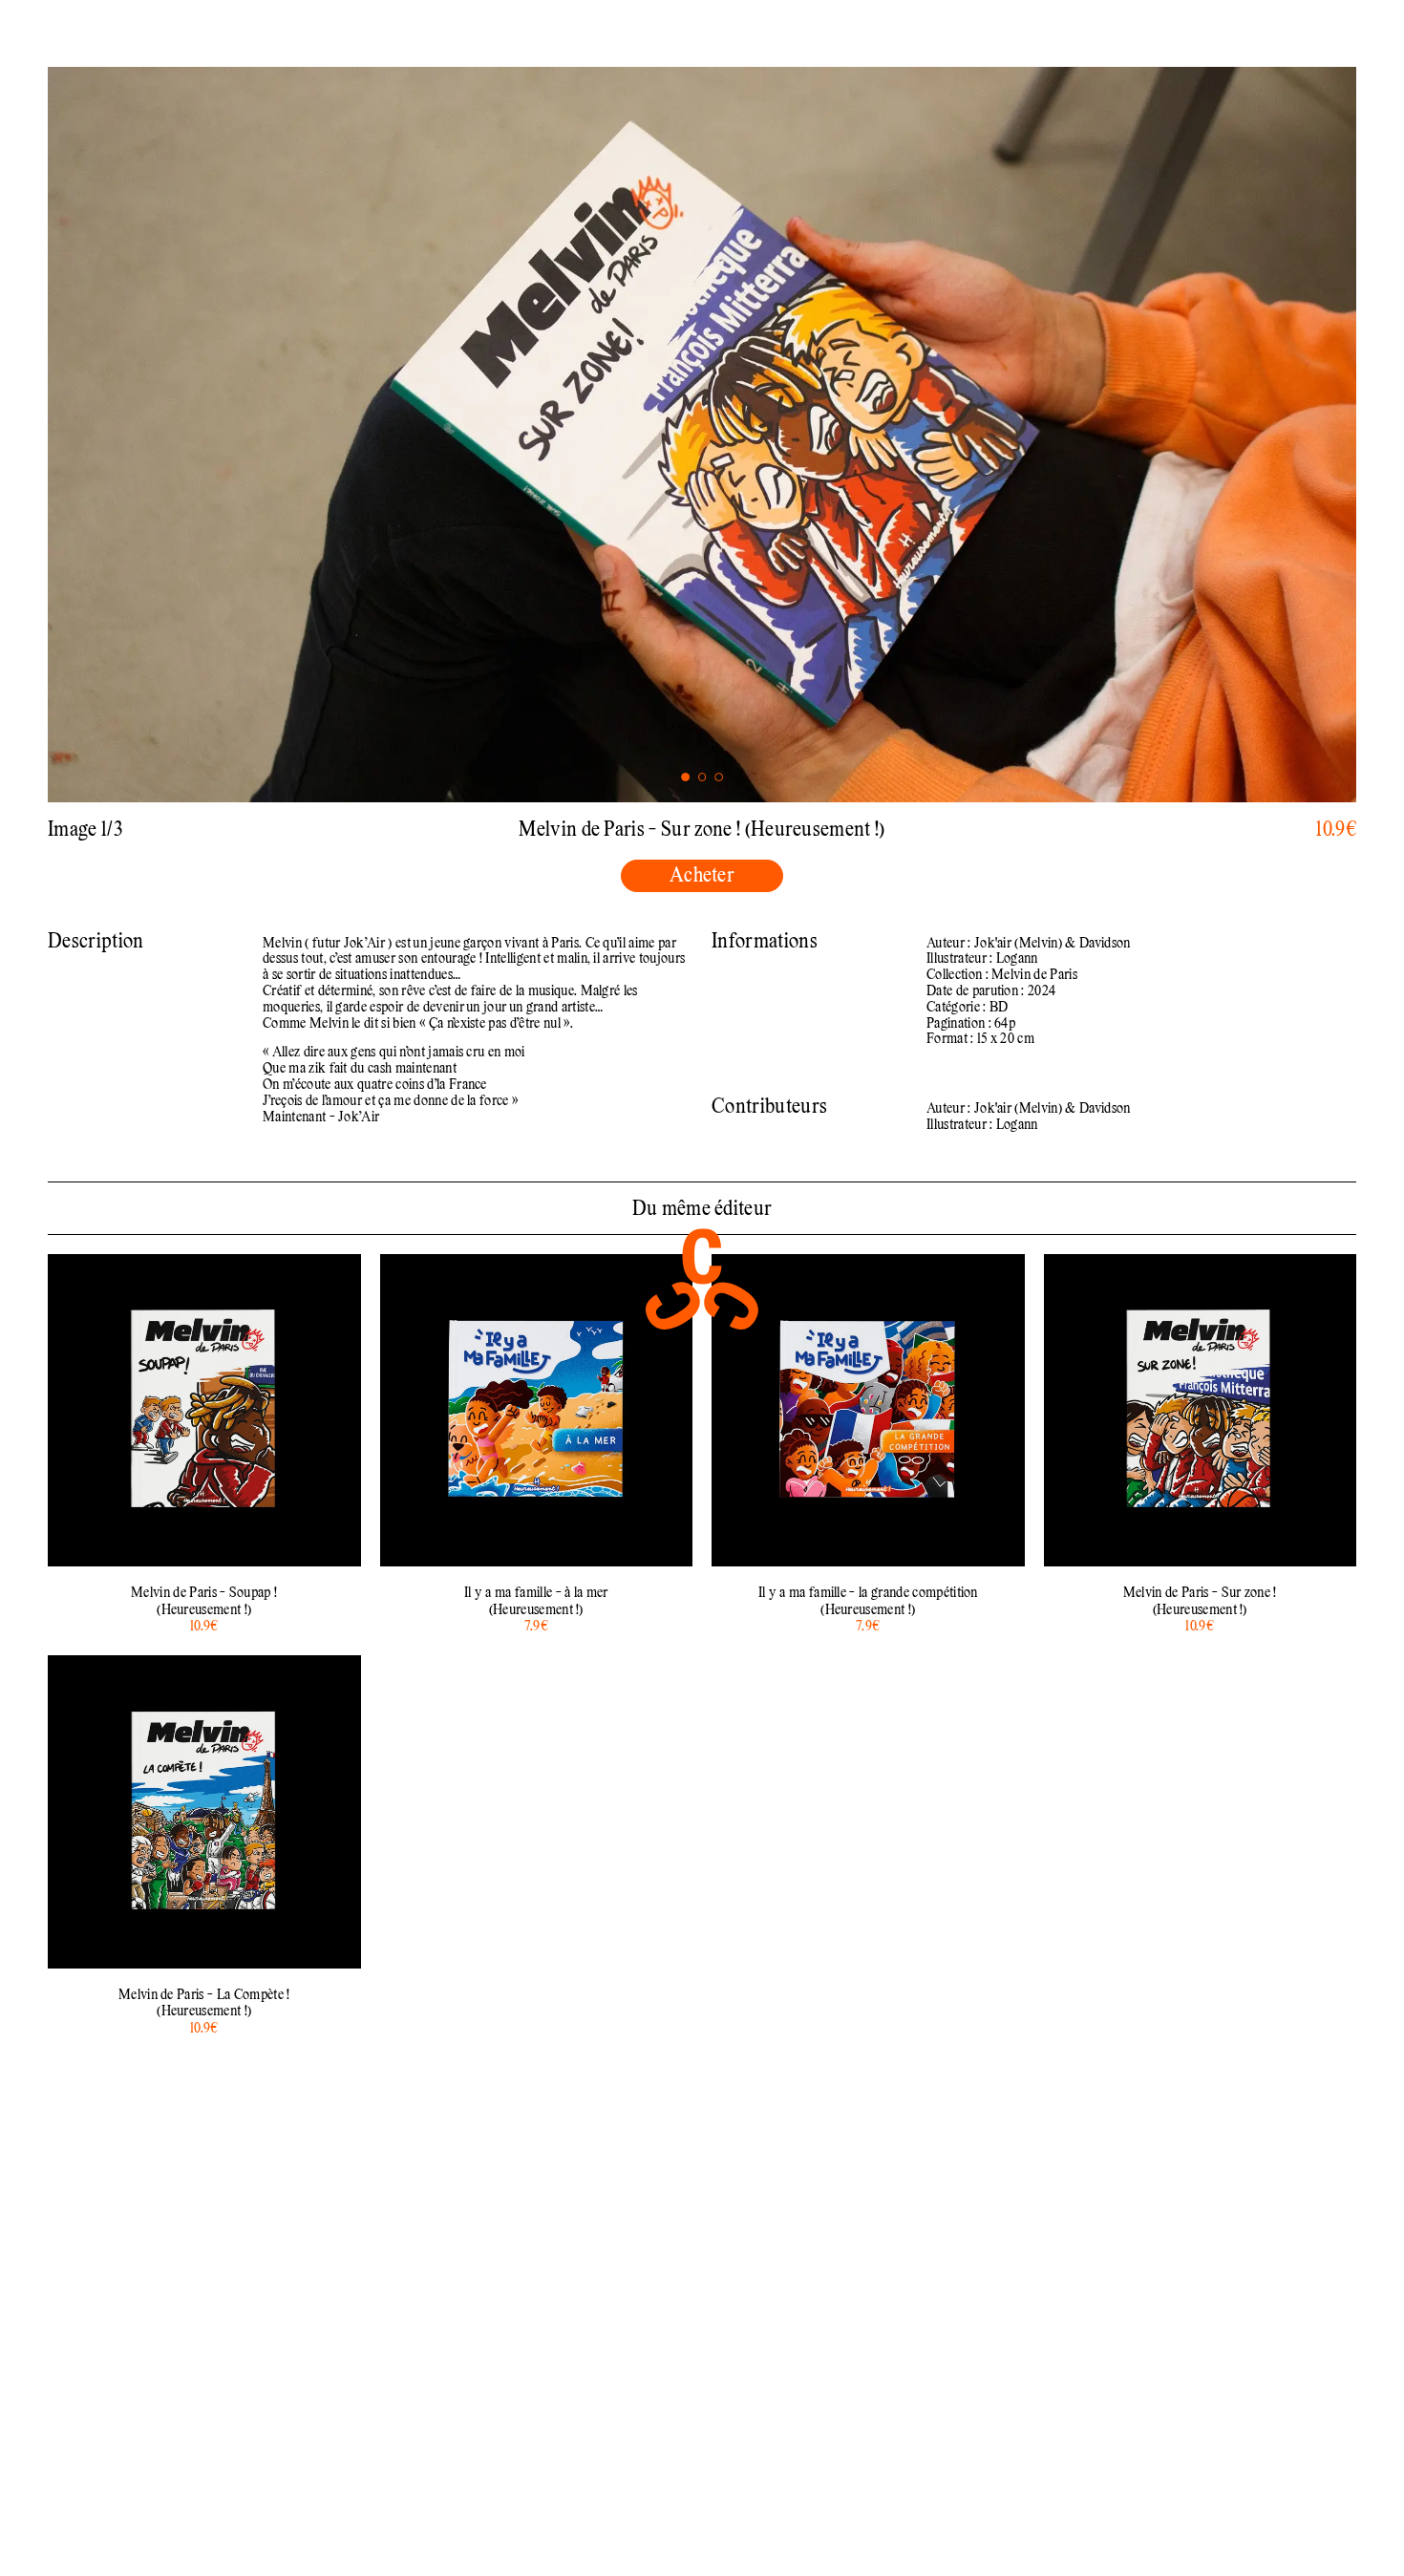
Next (1029, 435)
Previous (375, 435)
